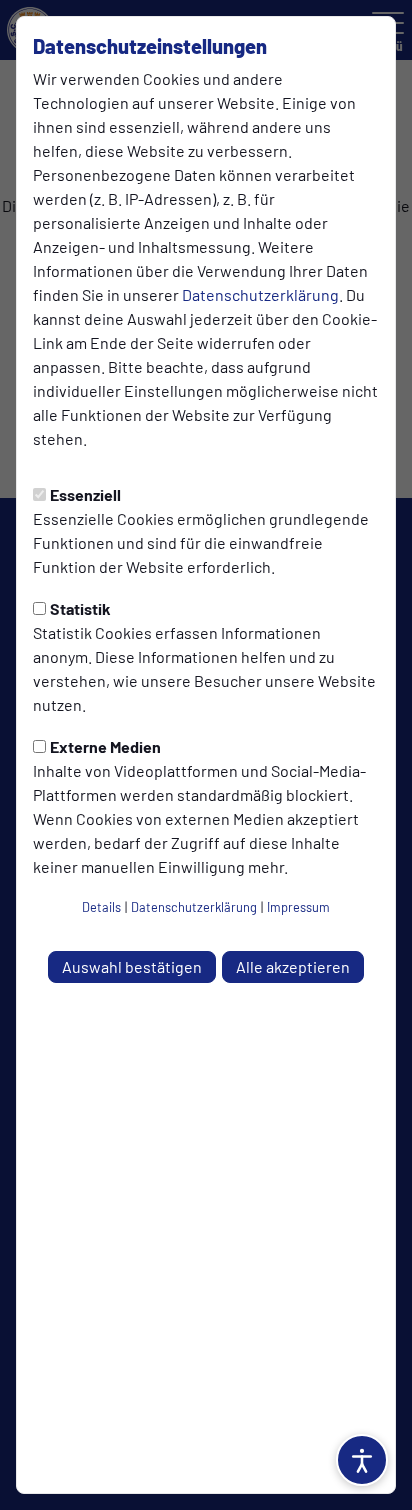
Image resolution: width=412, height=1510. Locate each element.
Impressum (298, 907)
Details (101, 907)
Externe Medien (105, 746)
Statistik (80, 608)
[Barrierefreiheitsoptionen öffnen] (362, 1460)
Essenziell (85, 494)
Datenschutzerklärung (260, 294)
